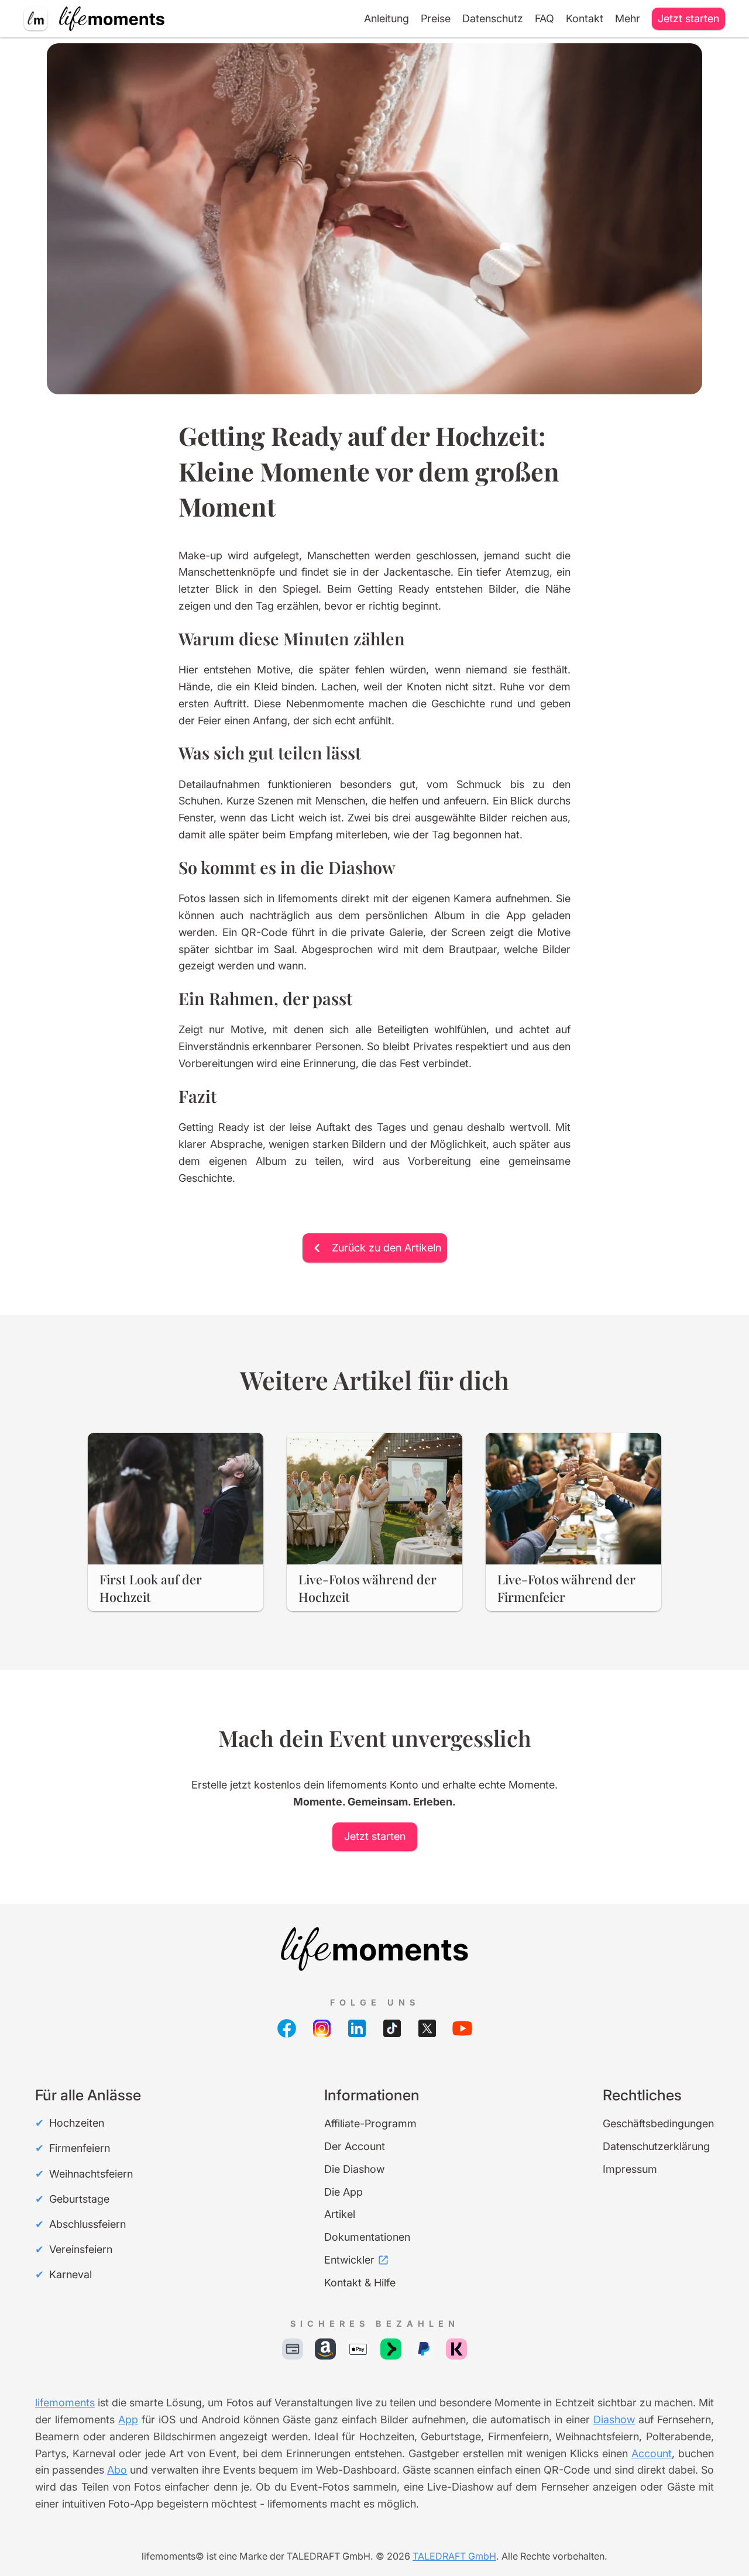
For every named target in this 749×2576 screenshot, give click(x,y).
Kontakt (585, 18)
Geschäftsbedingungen (658, 2123)
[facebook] (287, 2028)
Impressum (630, 2169)
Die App (343, 2192)
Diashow (614, 2419)
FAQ (544, 18)
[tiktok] (392, 2028)
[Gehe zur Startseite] (374, 1949)
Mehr (628, 18)
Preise (436, 18)
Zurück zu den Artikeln (386, 1248)
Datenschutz (493, 18)
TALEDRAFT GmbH (454, 2556)
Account (652, 2453)
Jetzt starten (688, 18)
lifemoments (65, 2403)
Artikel (340, 2214)
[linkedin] (357, 2028)
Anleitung (386, 18)
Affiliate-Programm (370, 2123)
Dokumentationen (367, 2237)
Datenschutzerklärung (656, 2146)
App (128, 2419)
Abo (117, 2470)
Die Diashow (354, 2169)
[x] (427, 2028)
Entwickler (349, 2260)
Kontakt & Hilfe (360, 2283)
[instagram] (322, 2028)
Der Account (355, 2146)
